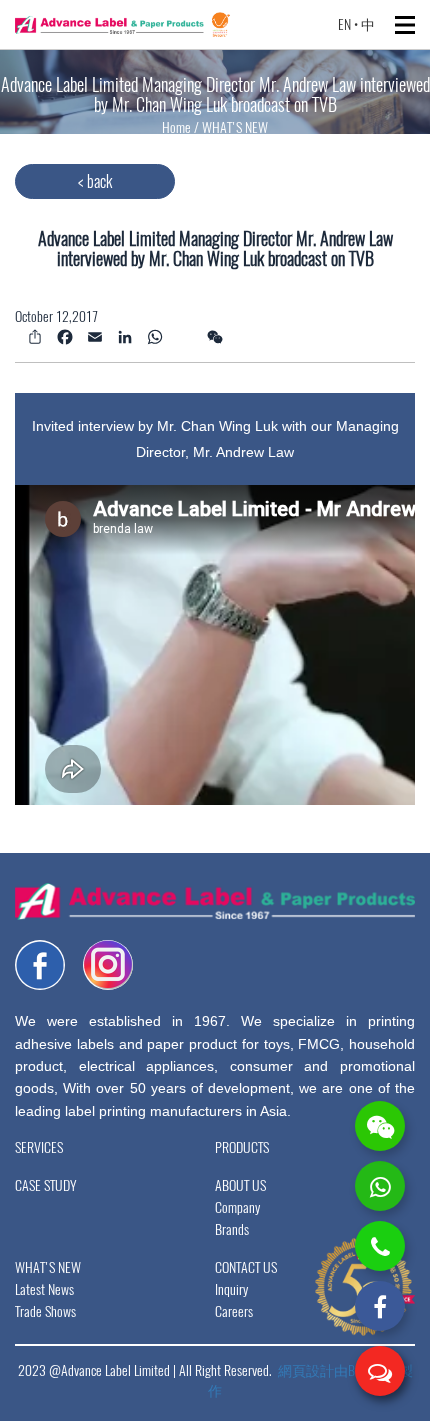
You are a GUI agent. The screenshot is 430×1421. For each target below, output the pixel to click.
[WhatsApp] (152, 335)
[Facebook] (62, 335)
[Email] (92, 335)
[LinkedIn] (122, 335)
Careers (234, 1311)
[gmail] (182, 325)
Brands (232, 1229)
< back (95, 181)
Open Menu (405, 25)
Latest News (44, 1289)
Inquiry (231, 1289)
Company (237, 1207)
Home (178, 127)
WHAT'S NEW (235, 127)
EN (344, 24)
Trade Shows (45, 1311)
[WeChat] (212, 335)
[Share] (32, 335)
